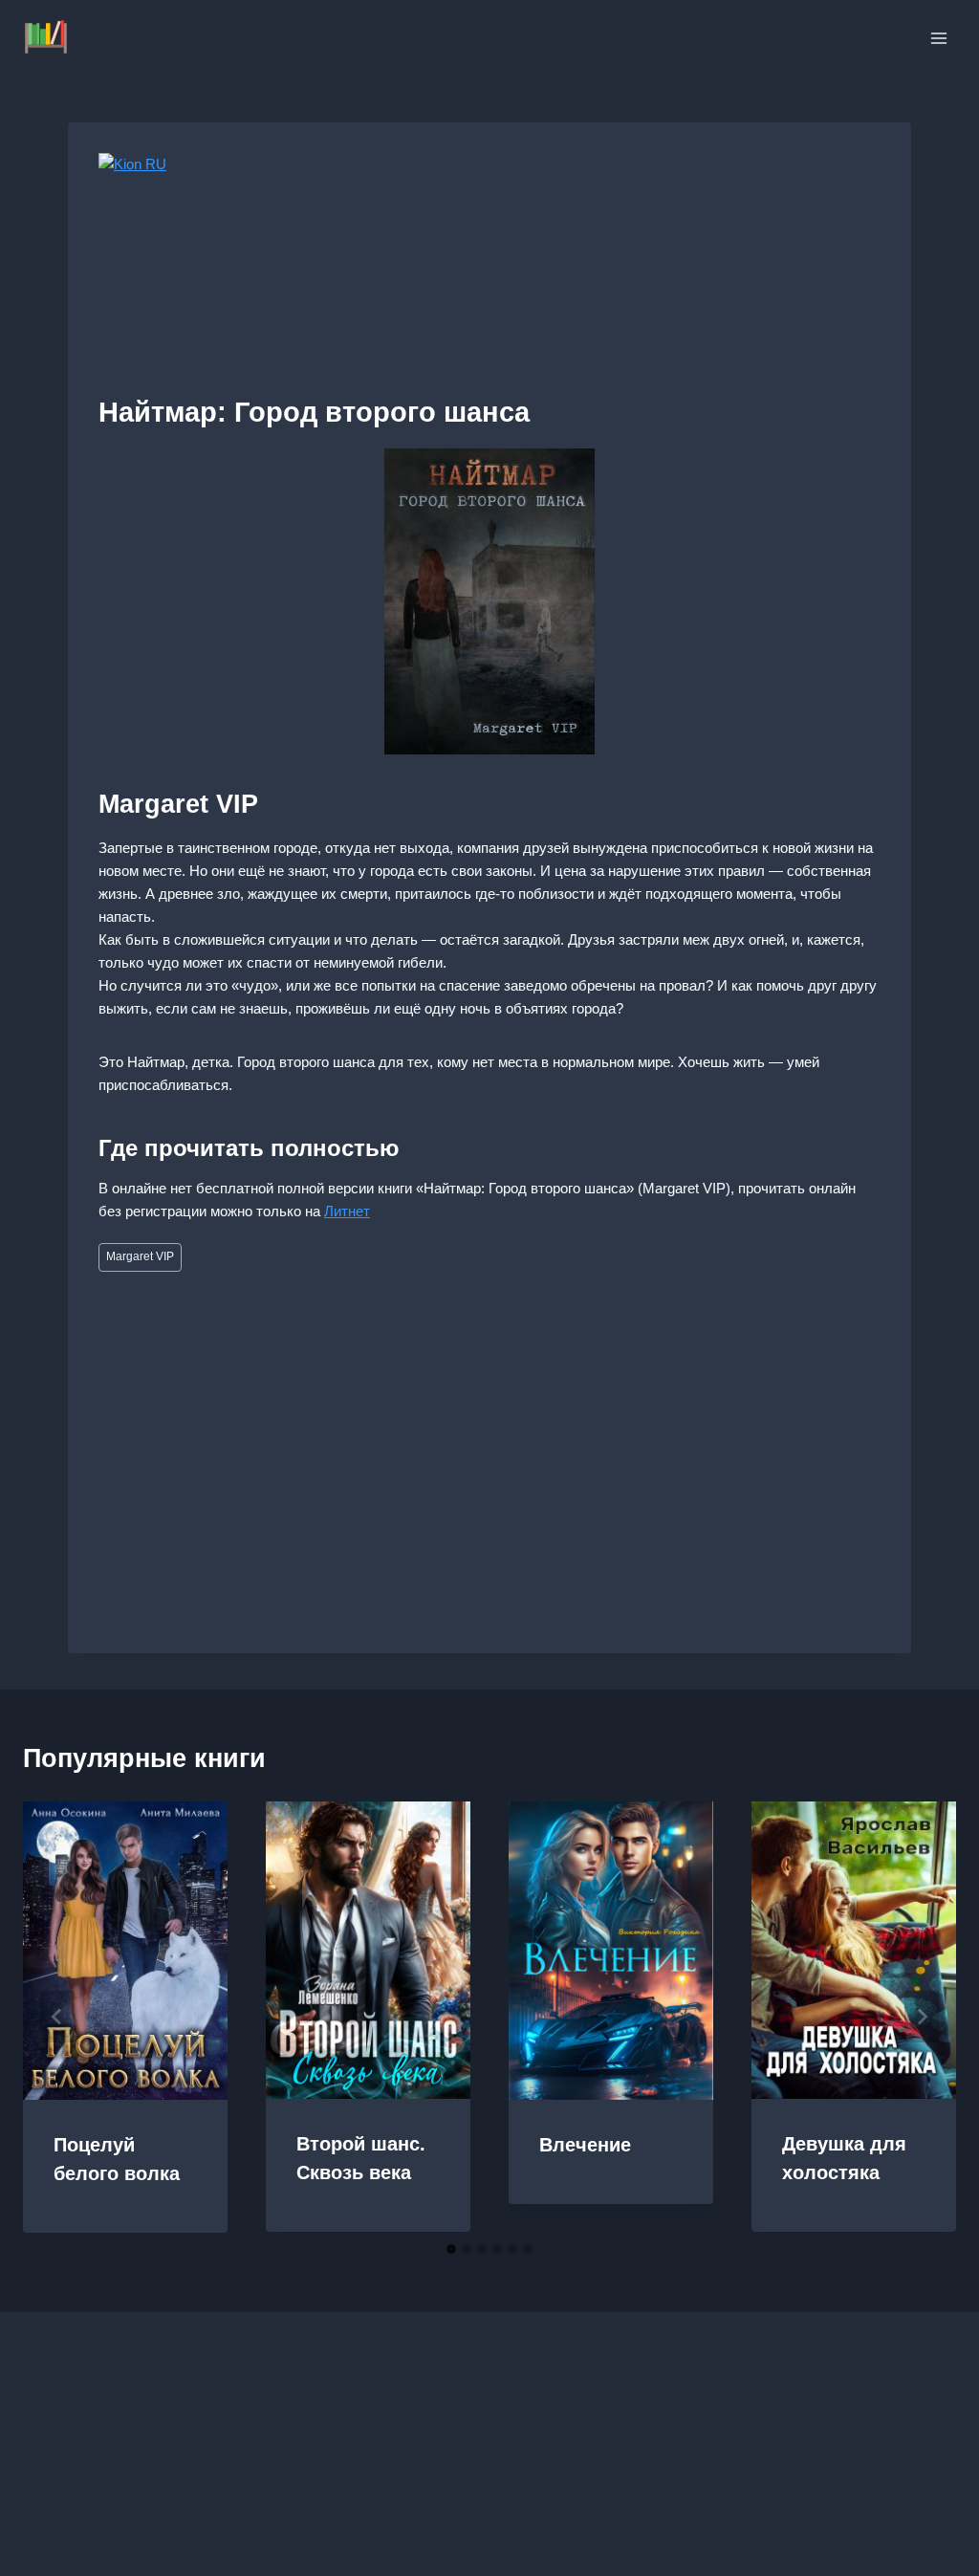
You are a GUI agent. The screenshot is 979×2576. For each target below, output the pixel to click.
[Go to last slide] (57, 2017)
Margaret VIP (140, 1256)
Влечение (585, 2145)
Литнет (347, 1211)
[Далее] (922, 2017)
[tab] (451, 2249)
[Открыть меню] (938, 38)
